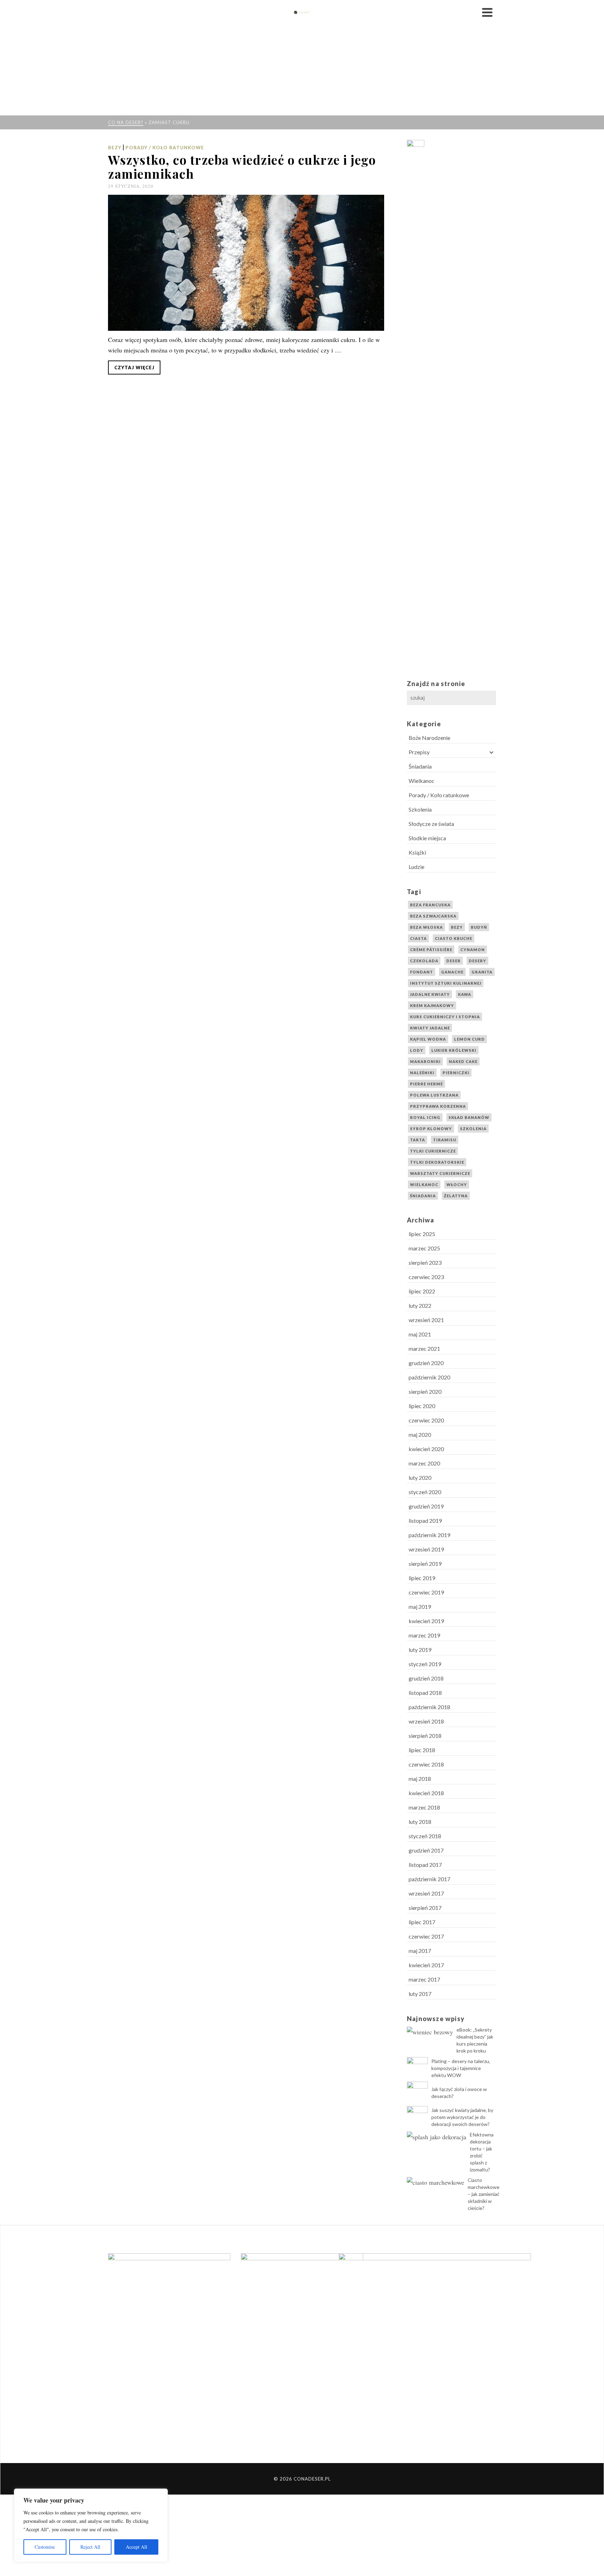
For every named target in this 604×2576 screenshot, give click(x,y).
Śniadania (420, 766)
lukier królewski (454, 1050)
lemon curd (469, 1039)
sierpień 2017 (425, 1908)
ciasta (418, 938)
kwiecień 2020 (426, 1449)
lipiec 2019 (422, 1578)
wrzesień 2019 (426, 1549)
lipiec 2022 (422, 1291)
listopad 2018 (425, 1693)
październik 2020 (429, 1377)
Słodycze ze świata (431, 824)
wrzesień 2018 (426, 1721)
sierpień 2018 (425, 1736)
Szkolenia (420, 809)
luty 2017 (420, 1994)
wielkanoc (424, 1184)
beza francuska (430, 905)
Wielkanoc (422, 781)
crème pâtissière (431, 950)
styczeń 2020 (425, 1492)
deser (454, 961)
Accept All (136, 2547)
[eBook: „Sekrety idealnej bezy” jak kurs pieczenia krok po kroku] (430, 2031)
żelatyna (456, 1196)
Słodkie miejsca (427, 838)
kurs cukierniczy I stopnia (445, 1017)
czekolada (424, 961)
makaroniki (425, 1061)
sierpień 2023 (425, 1262)
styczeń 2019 (425, 1664)
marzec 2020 (424, 1463)
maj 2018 (420, 1779)
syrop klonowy (431, 1129)
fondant (422, 972)
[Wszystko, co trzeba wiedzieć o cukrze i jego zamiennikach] (246, 263)
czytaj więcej (134, 368)
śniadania (423, 1196)
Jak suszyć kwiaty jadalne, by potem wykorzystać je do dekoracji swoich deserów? (462, 2117)
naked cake (463, 1061)
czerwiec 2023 (426, 1277)
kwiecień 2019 (426, 1621)
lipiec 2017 (422, 1922)
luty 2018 (420, 1822)
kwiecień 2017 (426, 1965)
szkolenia (473, 1129)
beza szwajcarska (433, 916)
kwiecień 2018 (426, 1793)
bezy (457, 927)
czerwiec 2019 (426, 1592)
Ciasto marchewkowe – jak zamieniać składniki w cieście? (484, 2194)
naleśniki (422, 1073)
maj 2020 (420, 1435)
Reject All (90, 2547)
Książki (417, 852)
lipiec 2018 (422, 1750)
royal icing (425, 1117)
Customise (45, 2547)
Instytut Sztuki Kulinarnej (446, 983)
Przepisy (419, 752)
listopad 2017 (425, 1865)
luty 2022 (420, 1305)
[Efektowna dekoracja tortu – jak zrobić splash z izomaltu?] (437, 2136)
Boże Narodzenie (429, 738)
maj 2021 (420, 1334)
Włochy (457, 1184)
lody (417, 1050)
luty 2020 (420, 1478)
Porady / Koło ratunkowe (165, 148)
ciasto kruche (454, 938)
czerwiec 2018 (426, 1764)
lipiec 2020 (422, 1406)
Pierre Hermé (426, 1084)
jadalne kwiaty (430, 994)
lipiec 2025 (422, 1234)
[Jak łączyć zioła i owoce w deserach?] (417, 2092)
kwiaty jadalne (430, 1028)
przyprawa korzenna (438, 1106)
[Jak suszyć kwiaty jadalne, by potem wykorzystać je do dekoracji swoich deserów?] (417, 2117)
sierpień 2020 (425, 1392)
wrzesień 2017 (426, 1893)
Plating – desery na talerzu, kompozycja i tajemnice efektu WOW (461, 2068)
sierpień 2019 (425, 1564)
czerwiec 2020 (426, 1420)
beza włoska (426, 927)
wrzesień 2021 (426, 1320)
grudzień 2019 (426, 1506)
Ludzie (416, 867)
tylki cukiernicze (433, 1151)
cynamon (473, 950)
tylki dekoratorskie (437, 1162)
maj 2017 (420, 1951)
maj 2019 (420, 1607)
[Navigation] (487, 12)
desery (477, 961)
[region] (91, 2525)
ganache (452, 972)
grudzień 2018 (426, 1678)
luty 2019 (420, 1650)
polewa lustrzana (434, 1095)
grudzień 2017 (426, 1850)
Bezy (115, 148)
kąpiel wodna (428, 1039)
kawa (465, 994)
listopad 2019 (425, 1521)
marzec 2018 (424, 1807)
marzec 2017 (424, 1979)
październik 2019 (429, 1535)
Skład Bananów (469, 1117)
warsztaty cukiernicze (440, 1173)
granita (482, 972)
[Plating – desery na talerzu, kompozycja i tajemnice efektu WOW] (417, 2068)
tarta (418, 1140)
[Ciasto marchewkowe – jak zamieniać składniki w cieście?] (436, 2182)
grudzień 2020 (426, 1363)
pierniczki (456, 1073)
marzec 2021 (424, 1348)
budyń (479, 927)
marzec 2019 (424, 1635)
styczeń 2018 (425, 1836)
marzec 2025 (424, 1248)
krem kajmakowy (432, 1005)
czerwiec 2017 (426, 1936)
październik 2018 (429, 1707)
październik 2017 (429, 1879)
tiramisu (445, 1140)
